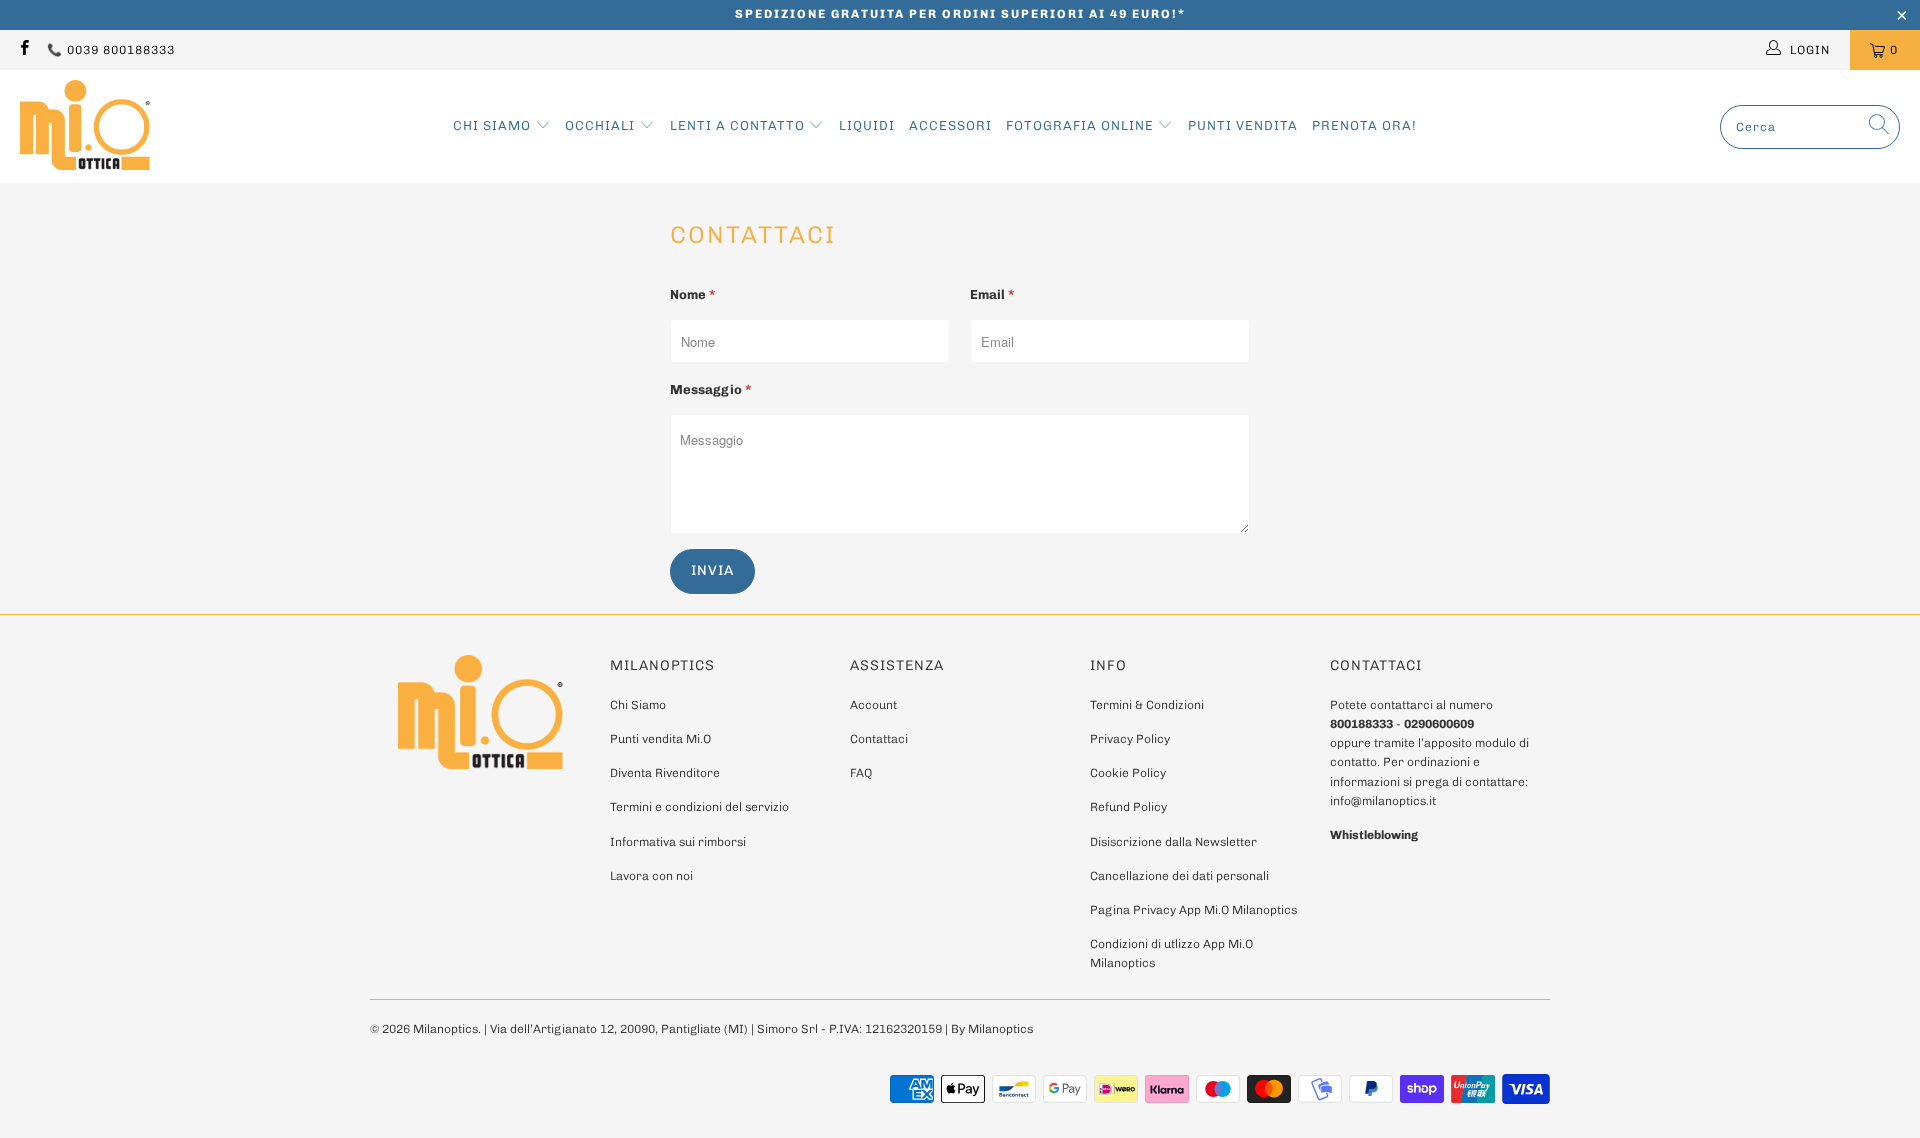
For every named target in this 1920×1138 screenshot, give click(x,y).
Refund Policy (1128, 807)
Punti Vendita (1243, 125)
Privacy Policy (1130, 739)
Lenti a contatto (739, 125)
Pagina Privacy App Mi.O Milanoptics (1193, 910)
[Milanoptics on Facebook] (23, 50)
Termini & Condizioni (1147, 705)
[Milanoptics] (85, 126)
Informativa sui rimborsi (678, 842)
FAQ (861, 773)
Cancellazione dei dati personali (1179, 876)
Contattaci (879, 739)
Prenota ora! (1364, 125)
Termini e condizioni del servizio (699, 807)
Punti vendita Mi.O (660, 739)
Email (992, 294)
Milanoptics (445, 1029)
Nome (692, 294)
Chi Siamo (494, 125)
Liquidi (867, 125)
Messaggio (710, 389)
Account (873, 705)
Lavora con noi (651, 876)
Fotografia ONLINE (1082, 125)
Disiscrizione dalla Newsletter (1173, 842)
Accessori (950, 125)
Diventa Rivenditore (665, 773)
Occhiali (602, 125)
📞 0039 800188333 (111, 50)
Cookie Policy (1128, 773)
